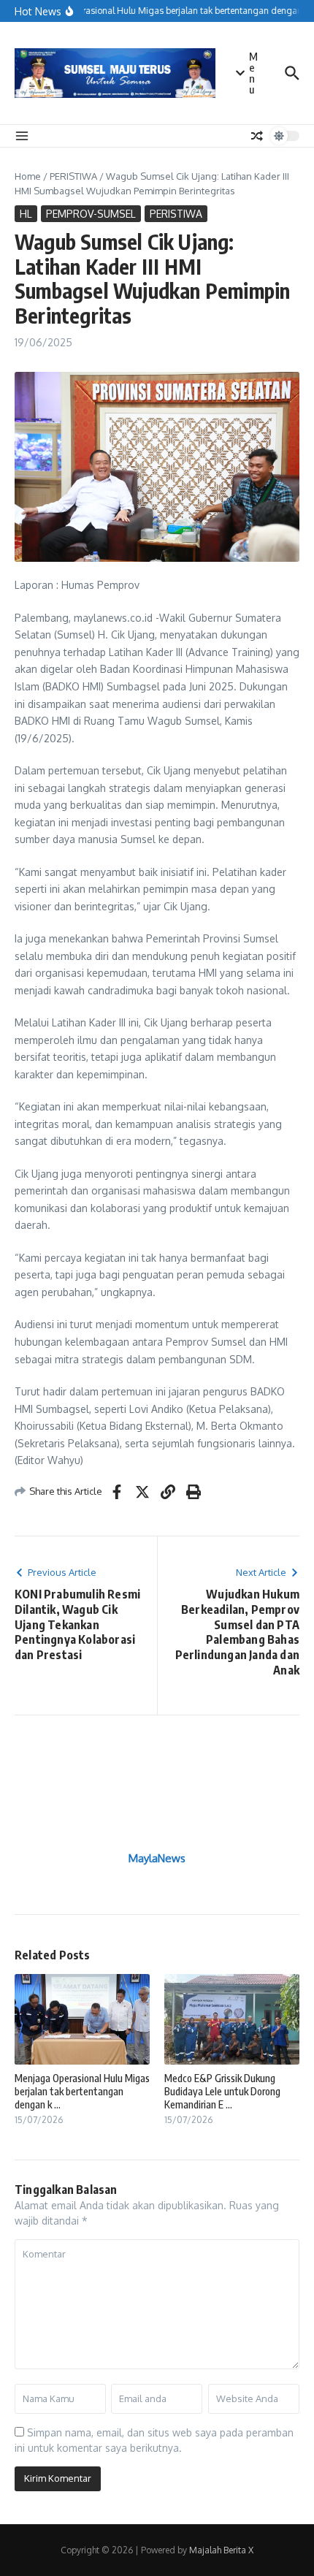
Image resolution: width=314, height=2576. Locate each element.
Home (28, 176)
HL (26, 214)
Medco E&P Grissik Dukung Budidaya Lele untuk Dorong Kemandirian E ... (222, 2091)
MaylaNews (157, 1858)
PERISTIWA (73, 176)
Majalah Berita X (221, 2550)
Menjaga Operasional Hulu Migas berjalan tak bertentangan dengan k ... (82, 2091)
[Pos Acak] (257, 136)
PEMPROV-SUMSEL (91, 214)
